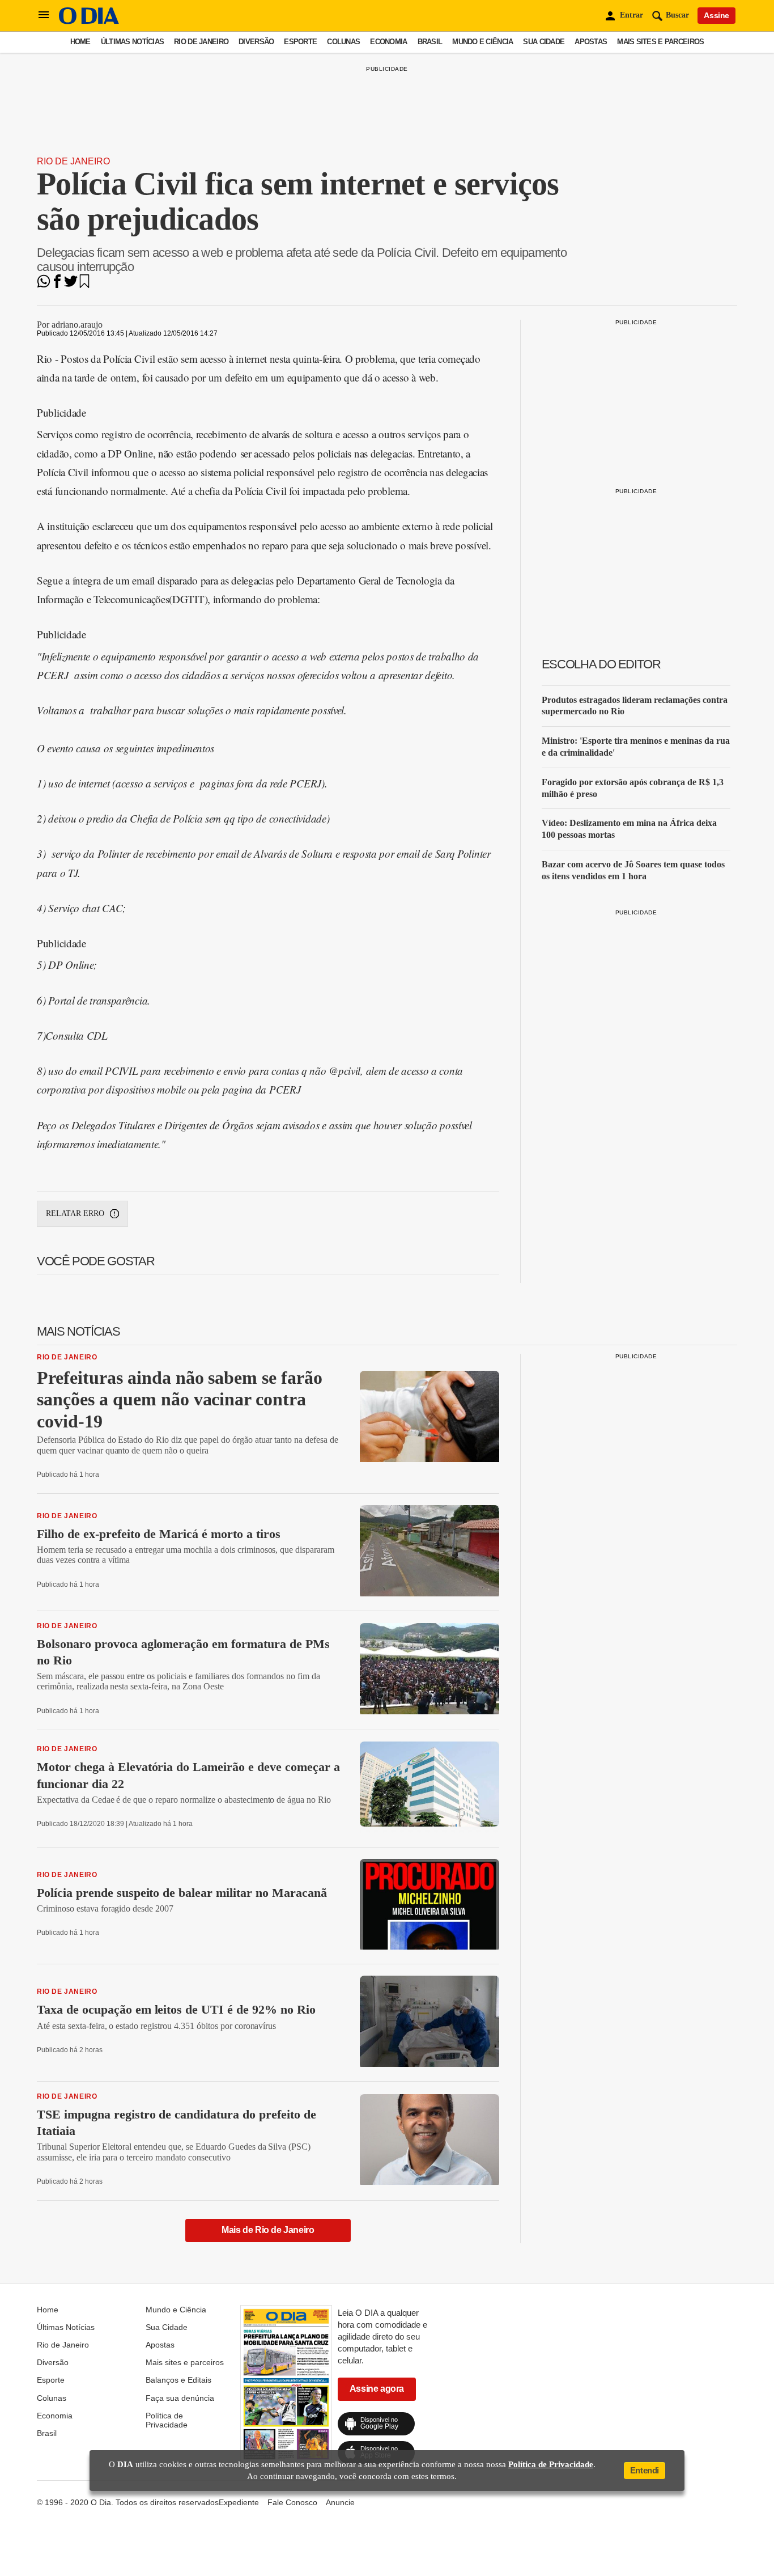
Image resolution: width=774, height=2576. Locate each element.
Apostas (591, 42)
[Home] (89, 21)
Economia (388, 42)
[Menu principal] (44, 15)
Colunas (343, 42)
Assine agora (377, 2389)
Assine (716, 15)
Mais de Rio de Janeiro (268, 2230)
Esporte (300, 42)
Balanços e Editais (178, 2380)
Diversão (256, 42)
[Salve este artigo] (84, 285)
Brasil (430, 42)
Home (80, 42)
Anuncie (340, 2502)
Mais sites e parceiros (660, 42)
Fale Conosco (292, 2502)
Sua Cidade (544, 42)
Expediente (239, 2502)
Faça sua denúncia (180, 2398)
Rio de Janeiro (201, 42)
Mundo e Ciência (482, 42)
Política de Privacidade (167, 2420)
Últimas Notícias (132, 42)
